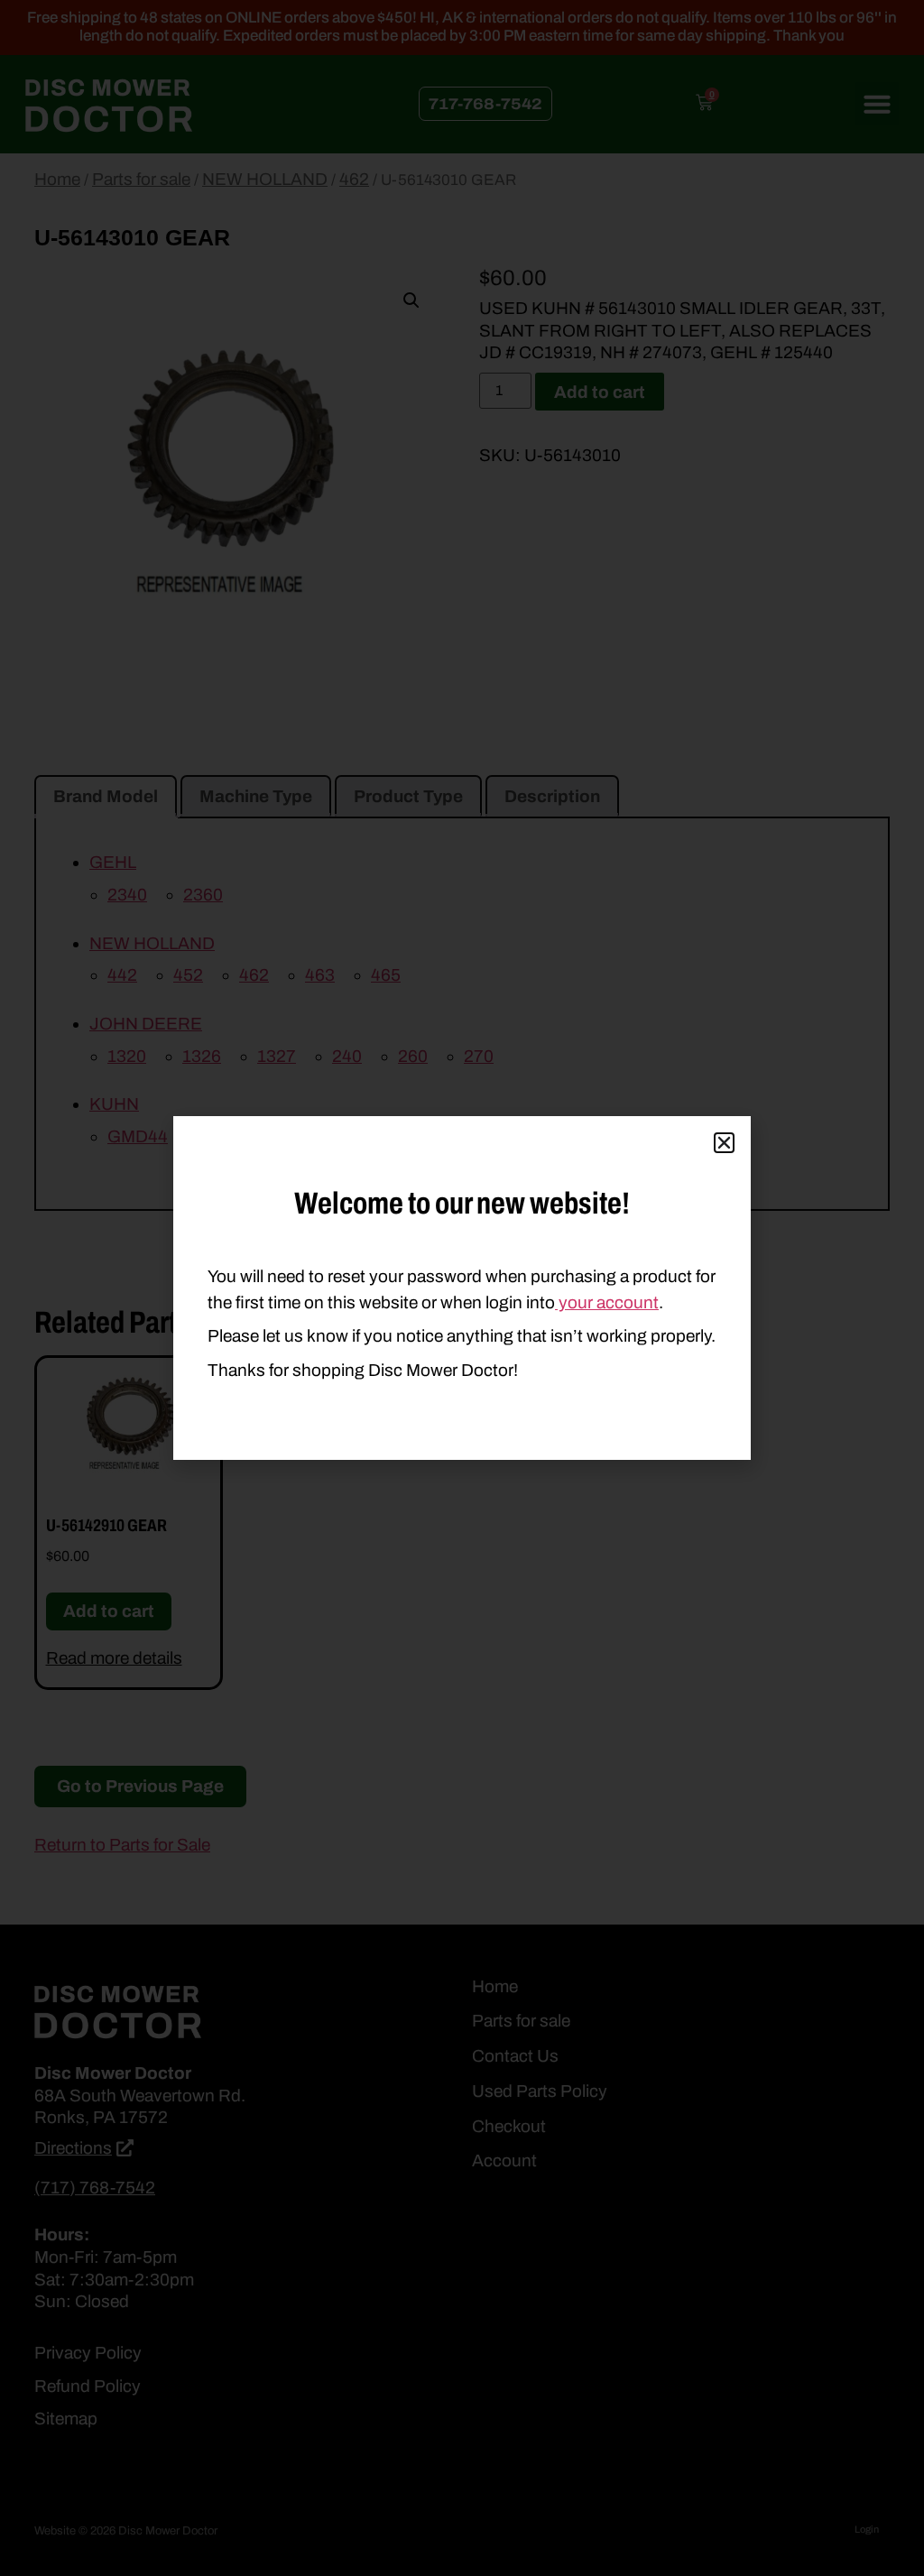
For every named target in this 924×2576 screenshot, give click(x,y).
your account (607, 1302)
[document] (462, 1288)
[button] (724, 1143)
